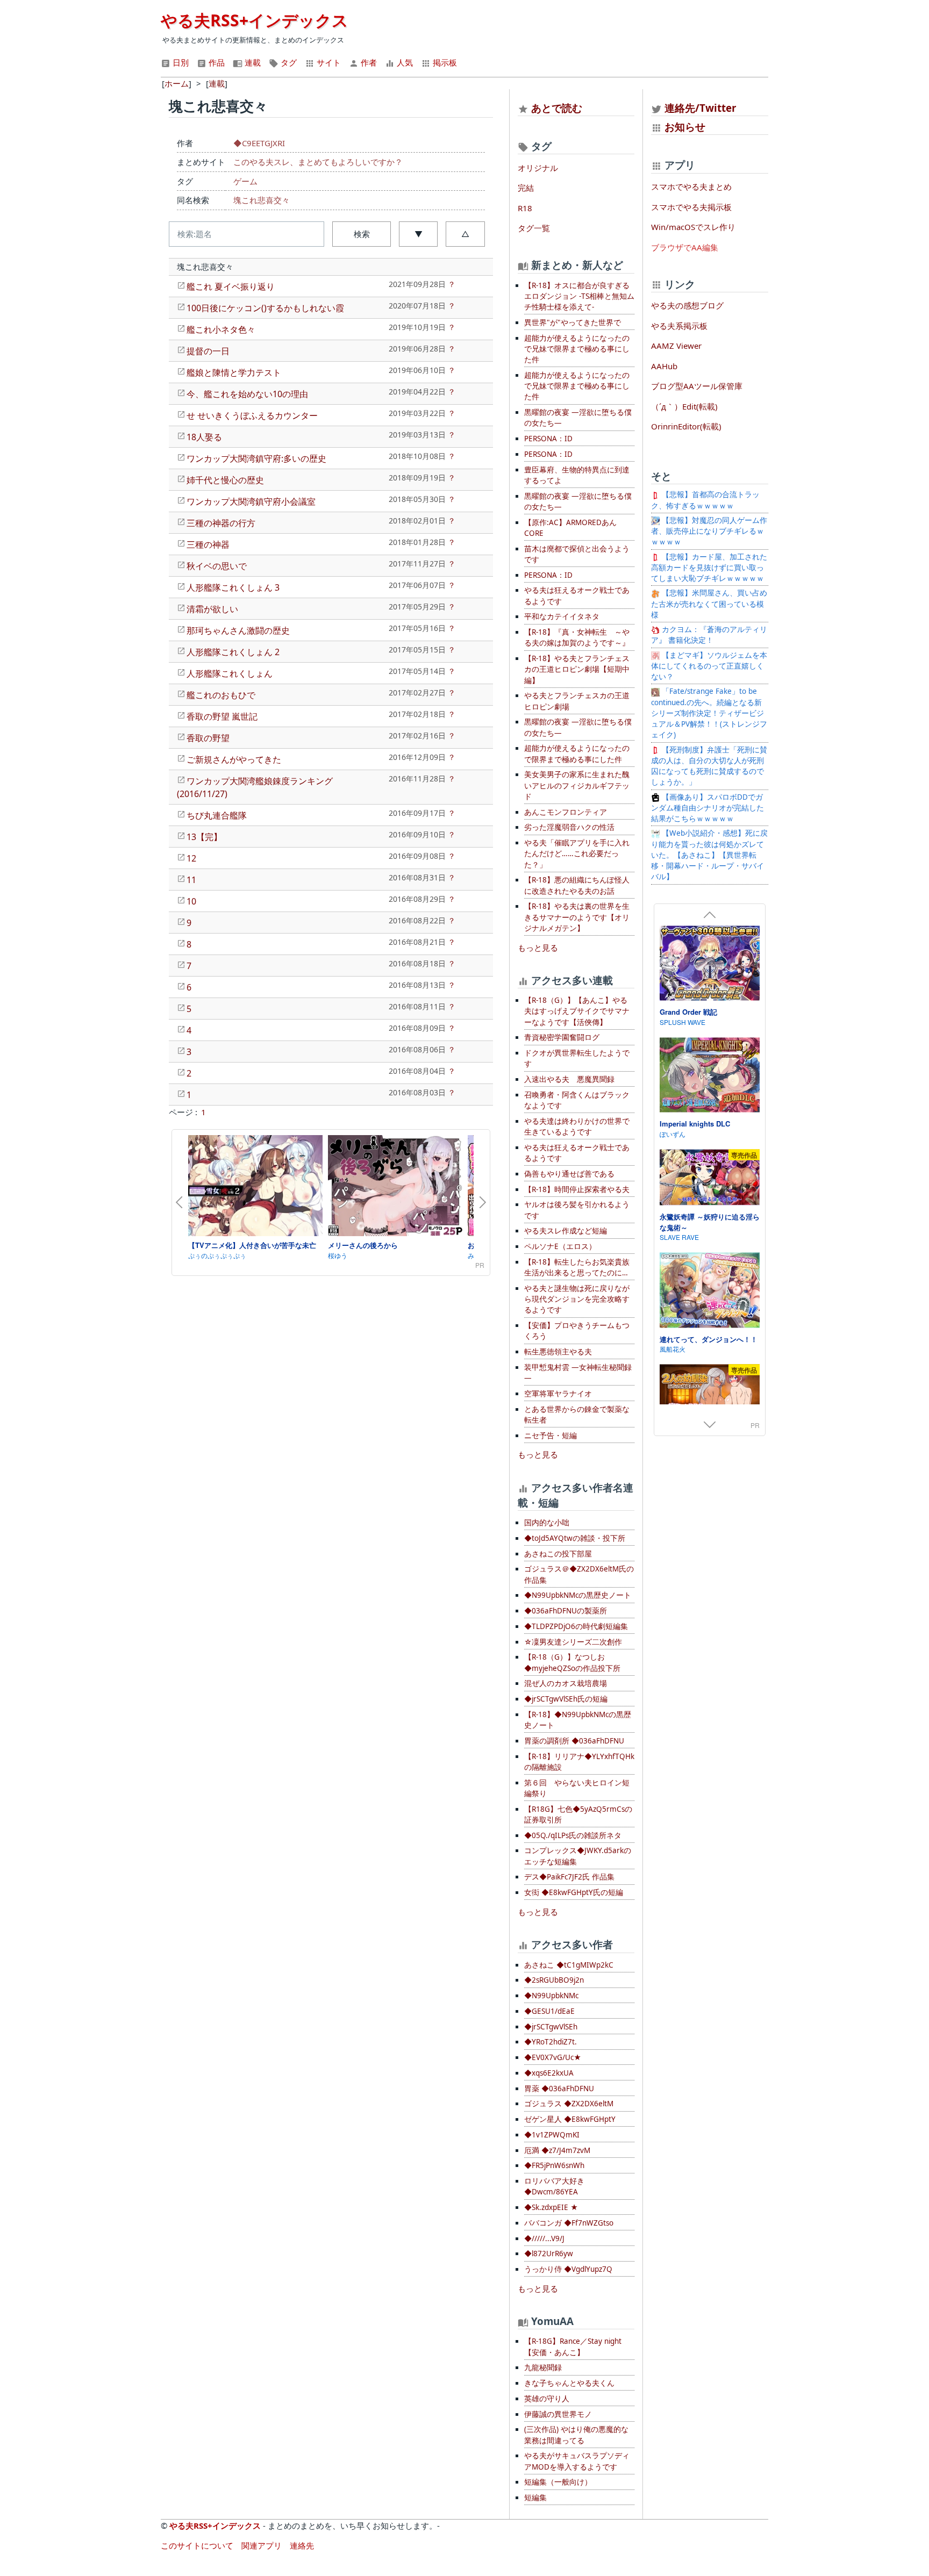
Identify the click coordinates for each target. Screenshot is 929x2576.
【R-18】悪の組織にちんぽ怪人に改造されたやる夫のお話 (577, 885)
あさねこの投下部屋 (558, 1554)
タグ (288, 62)
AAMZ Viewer (676, 346)
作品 (216, 62)
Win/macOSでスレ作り (693, 227)
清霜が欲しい (212, 609)
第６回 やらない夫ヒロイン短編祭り (577, 1788)
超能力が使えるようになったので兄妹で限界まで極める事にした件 (577, 349)
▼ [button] (419, 234)
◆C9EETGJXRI (259, 143)
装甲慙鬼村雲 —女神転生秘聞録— (578, 1373)
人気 (404, 62)
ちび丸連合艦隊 (217, 815)
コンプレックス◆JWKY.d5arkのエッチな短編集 (578, 1856)
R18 (525, 208)
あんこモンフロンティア (566, 812)
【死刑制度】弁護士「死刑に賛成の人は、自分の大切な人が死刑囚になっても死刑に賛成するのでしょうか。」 (709, 766)
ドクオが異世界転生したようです (577, 1058)
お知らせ (685, 127)
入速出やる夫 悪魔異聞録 (569, 1079)
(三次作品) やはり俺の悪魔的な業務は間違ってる (576, 2435)
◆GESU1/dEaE (549, 2011)
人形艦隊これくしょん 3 (233, 587)
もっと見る (538, 948)
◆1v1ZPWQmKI (552, 2135)
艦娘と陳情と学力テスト (234, 372)
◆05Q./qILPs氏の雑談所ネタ (573, 1835)
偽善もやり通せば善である (569, 1174)
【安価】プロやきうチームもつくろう (577, 1331)
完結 (526, 188)
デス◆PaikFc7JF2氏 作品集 (569, 1877)
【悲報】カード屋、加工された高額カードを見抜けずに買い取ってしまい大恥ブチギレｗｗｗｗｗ (709, 568)
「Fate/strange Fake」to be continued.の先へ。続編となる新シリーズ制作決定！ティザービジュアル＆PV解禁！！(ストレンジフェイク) (709, 713)
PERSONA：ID (548, 439)
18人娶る (204, 437)
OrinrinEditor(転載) (686, 426)
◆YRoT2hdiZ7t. (551, 2042)
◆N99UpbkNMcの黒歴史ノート (578, 1595)
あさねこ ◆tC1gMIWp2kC (569, 1965)
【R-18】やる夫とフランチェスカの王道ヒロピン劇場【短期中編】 (577, 669)
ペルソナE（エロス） (560, 1246)
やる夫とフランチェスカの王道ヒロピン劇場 (577, 701)
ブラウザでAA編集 (685, 247)
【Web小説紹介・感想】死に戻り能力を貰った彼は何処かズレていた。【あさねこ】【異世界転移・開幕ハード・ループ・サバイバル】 (709, 855)
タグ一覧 (534, 228)
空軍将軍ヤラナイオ (558, 1394)
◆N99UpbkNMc (551, 1996)
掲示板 (444, 62)
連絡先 (302, 2545)
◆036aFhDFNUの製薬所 (566, 1611)
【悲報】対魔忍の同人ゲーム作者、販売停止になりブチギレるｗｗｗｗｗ (709, 531)
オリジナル (538, 168)
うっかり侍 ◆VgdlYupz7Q (568, 2269)
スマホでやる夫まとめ (691, 186)
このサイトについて (197, 2545)
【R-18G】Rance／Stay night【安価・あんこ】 (573, 2347)
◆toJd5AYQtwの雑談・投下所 (575, 1538)
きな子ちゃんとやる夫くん (569, 2383)
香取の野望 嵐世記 (222, 716)
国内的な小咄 (547, 1523)
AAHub (664, 366)
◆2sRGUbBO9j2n (554, 1980)
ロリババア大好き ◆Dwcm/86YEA (554, 2186)
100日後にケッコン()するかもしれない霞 (265, 308)
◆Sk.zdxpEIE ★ (551, 2207)
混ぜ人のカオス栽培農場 (566, 1683)
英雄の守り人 (547, 2399)
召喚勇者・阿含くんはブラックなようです (577, 1100)
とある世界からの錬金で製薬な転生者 (577, 1415)
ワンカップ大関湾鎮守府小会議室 (251, 501)
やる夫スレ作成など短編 (566, 1231)
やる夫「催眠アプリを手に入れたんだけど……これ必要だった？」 (577, 854)
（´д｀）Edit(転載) (684, 406)
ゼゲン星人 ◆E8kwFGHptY (570, 2119)
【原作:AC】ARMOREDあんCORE (570, 528)
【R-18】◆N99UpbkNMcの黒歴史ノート (578, 1720)
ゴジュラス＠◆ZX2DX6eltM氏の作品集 (579, 1574)
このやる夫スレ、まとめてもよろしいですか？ (318, 162)
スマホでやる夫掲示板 (691, 207)
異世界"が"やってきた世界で (573, 322)
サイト (328, 62)
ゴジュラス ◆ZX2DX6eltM (569, 2104)
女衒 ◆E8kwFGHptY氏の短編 (574, 1892)
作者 (368, 62)
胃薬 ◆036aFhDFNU (559, 2089)
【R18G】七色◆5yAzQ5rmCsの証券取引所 (578, 1814)
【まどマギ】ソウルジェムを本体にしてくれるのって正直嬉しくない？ (709, 666)
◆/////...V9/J (544, 2238)
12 (191, 858)
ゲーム (245, 181)
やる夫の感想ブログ (687, 305)
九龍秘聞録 (543, 2367)
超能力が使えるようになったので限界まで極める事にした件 (577, 754)
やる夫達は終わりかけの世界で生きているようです (577, 1126)
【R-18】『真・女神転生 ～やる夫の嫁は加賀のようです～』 (577, 637)
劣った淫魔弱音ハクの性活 (569, 827)
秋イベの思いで (217, 566)
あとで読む (557, 108)
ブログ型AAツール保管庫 (697, 386)
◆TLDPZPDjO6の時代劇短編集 (576, 1626)
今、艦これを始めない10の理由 (247, 394)
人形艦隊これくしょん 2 (233, 652)
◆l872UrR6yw (549, 2254)
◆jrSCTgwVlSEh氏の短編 (566, 1699)
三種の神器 (208, 544)
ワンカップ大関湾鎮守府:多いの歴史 (256, 458)
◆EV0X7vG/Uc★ (553, 2057)
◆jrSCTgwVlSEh (551, 2027)
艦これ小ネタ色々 (221, 329)
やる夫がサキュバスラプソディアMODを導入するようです (577, 2461)
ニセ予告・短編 (551, 1436)
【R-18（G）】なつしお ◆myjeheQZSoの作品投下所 (572, 1662)
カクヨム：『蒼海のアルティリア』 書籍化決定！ (709, 635)
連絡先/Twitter (699, 108)
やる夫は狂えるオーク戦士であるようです (577, 595)
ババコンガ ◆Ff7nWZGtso (569, 2223)
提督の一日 (208, 351)
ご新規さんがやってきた (234, 759)
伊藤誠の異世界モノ (558, 2414)
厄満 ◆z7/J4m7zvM (557, 2150)
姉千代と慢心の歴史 (225, 480)
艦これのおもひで (221, 695)
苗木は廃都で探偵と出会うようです (577, 554)
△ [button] (465, 234)
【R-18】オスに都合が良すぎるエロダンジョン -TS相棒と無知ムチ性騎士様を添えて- (579, 296)
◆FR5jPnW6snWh (554, 2165)
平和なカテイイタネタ (562, 616)
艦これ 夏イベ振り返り (231, 286)
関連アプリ (262, 2545)
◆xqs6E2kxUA (549, 2073)
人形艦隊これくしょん (230, 673)
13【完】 (204, 837)
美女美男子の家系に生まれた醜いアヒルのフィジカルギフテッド (577, 785)
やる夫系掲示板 (679, 326)
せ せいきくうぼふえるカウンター (252, 415)
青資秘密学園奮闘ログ (562, 1037)
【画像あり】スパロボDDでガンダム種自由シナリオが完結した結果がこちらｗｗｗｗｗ (708, 808)
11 (191, 880)
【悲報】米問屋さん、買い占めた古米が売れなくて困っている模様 (709, 604)
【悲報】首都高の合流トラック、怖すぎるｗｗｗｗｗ (705, 500)
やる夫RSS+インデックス (255, 20)
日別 (180, 62)
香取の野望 (208, 738)
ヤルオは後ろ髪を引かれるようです (577, 1210)
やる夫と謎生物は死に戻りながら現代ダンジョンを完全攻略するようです (577, 1299)
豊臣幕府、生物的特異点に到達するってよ (577, 475)
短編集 (535, 2498)
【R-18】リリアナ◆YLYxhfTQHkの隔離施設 (579, 1762)
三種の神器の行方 (221, 523)
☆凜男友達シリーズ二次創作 (573, 1642)
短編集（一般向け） (558, 2482)
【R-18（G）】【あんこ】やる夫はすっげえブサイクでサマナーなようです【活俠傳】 (577, 1011)
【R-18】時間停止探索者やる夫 (577, 1189)
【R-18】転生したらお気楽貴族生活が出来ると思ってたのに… (577, 1267)
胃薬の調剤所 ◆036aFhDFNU (574, 1741)
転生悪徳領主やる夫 (558, 1352)
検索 (362, 234)
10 (191, 901)
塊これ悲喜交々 (262, 200)
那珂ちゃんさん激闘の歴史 (238, 630)
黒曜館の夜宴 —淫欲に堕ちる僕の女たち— (578, 418)
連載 (252, 62)
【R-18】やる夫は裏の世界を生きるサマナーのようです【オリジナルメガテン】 (577, 917)
